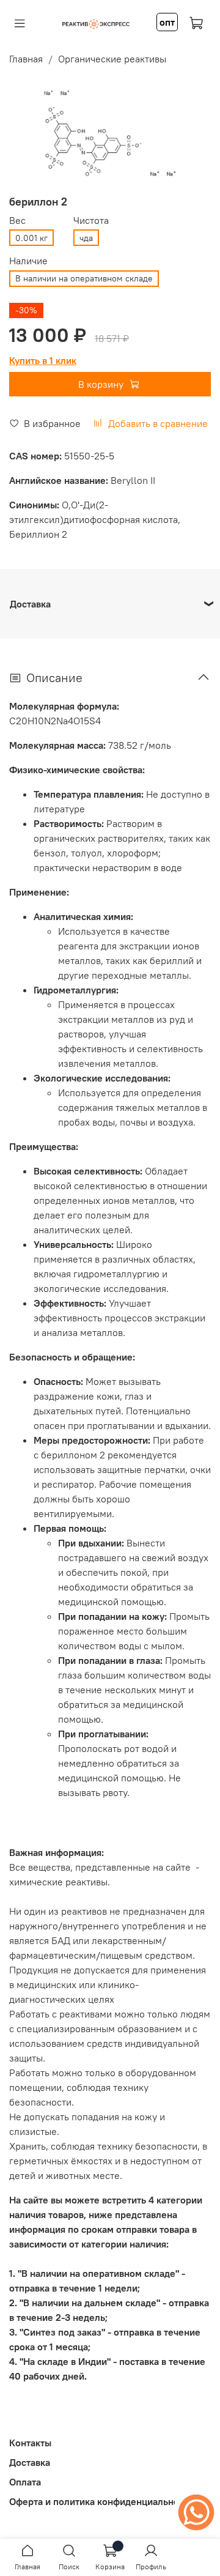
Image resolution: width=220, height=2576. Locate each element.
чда (86, 238)
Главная (26, 59)
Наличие (28, 261)
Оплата (25, 2482)
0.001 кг (31, 238)
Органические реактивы (112, 59)
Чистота (91, 221)
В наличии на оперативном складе (84, 278)
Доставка (30, 2462)
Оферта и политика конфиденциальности (101, 2501)
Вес (17, 221)
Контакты (30, 2443)
